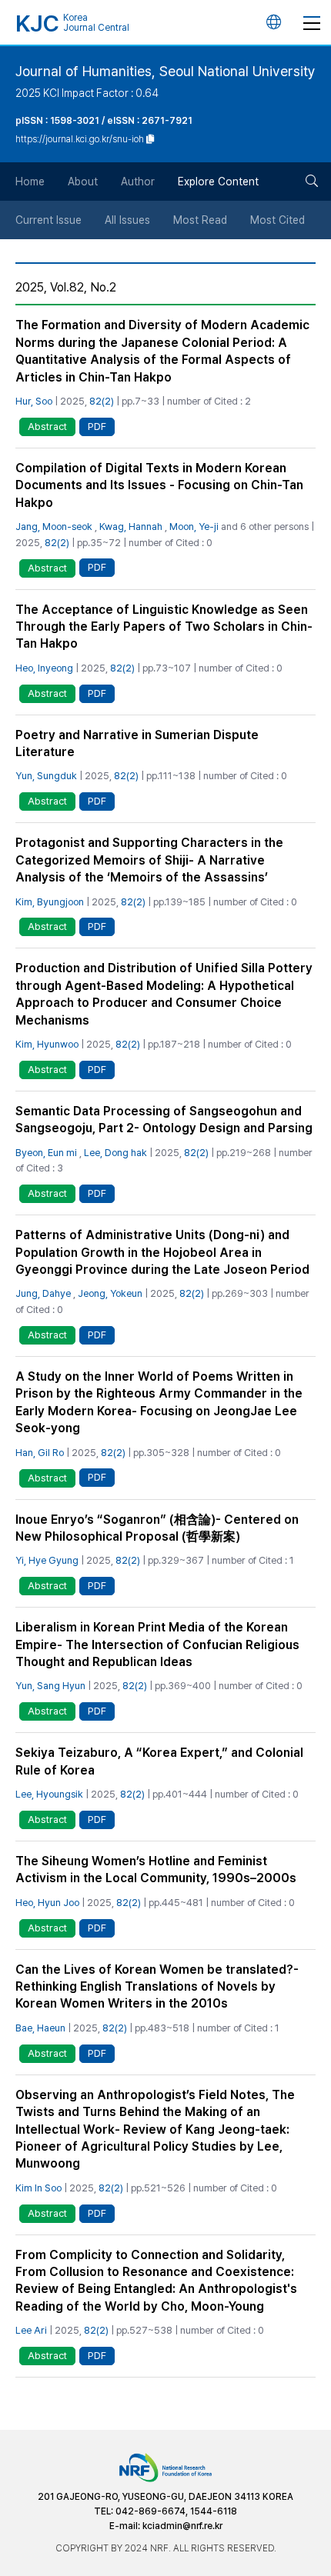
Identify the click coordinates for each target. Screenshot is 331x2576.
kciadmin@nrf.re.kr (182, 2526)
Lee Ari (31, 2330)
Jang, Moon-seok (54, 527)
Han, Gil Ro (40, 1453)
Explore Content (218, 182)
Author (138, 182)
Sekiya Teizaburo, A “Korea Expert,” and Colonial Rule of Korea (159, 1761)
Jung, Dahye (43, 1293)
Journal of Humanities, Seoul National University (165, 71)
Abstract (47, 427)
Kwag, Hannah (131, 527)
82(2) (102, 401)
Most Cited (278, 220)
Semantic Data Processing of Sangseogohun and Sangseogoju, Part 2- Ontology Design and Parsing (164, 1120)
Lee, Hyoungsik (49, 1794)
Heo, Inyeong (44, 668)
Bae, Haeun (40, 2028)
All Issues (127, 220)
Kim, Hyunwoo (47, 1044)
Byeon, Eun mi (46, 1153)
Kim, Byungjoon (50, 902)
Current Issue (48, 220)
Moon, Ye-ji (194, 527)
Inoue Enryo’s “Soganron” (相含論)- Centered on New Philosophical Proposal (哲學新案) (157, 1528)
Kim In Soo (38, 2188)
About (83, 182)
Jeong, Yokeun (110, 1293)
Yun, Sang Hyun (50, 1686)
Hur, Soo (34, 401)
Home (30, 182)
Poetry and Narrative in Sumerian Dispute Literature (137, 743)
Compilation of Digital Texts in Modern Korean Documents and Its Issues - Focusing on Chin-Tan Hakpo (159, 485)
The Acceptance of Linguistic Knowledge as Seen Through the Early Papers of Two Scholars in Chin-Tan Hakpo (164, 627)
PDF (97, 427)
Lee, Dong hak (115, 1153)
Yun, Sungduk (46, 776)
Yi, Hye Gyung (47, 1560)
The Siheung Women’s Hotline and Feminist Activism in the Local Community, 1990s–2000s (156, 1870)
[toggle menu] (312, 22)
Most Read (200, 220)
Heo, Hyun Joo (47, 1903)
